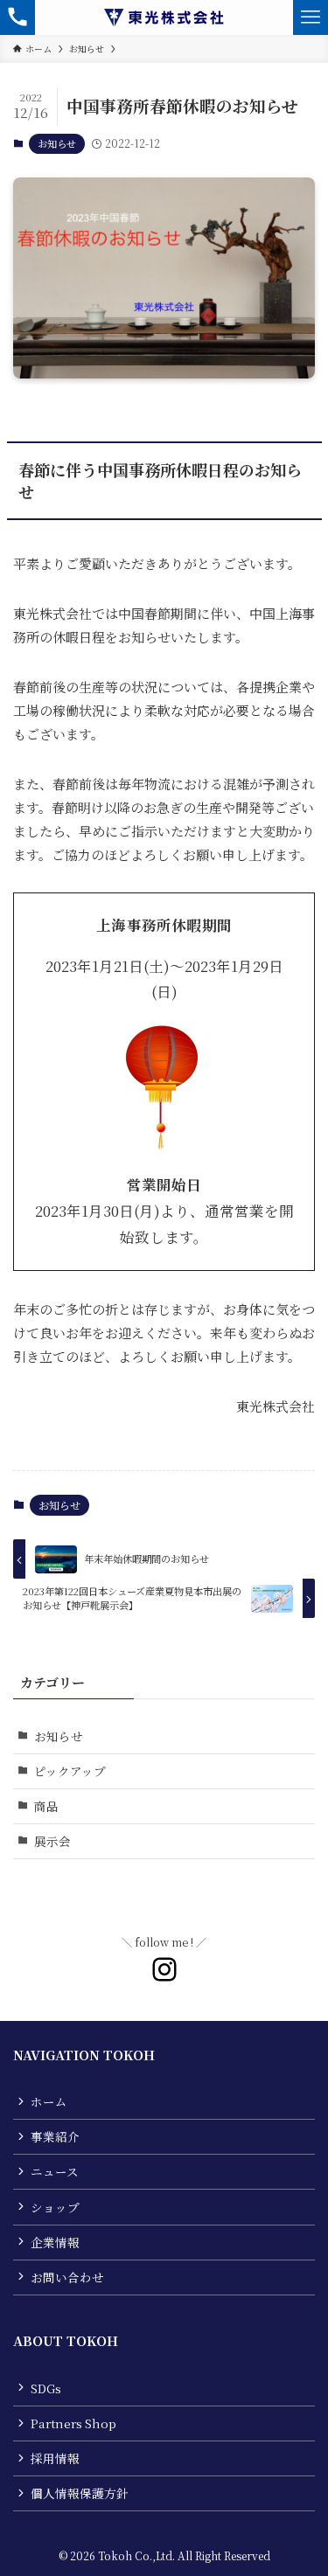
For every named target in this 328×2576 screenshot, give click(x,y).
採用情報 (55, 2458)
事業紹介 (55, 2136)
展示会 (52, 1841)
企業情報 (55, 2242)
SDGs (46, 2388)
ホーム (49, 2101)
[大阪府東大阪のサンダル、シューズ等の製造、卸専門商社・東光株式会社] (164, 17)
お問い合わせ (67, 2277)
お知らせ (57, 143)
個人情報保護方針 (80, 2493)
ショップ (55, 2207)
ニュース (55, 2171)
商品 (46, 1806)
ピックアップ (70, 1771)
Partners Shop (73, 2423)
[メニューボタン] (311, 17)
